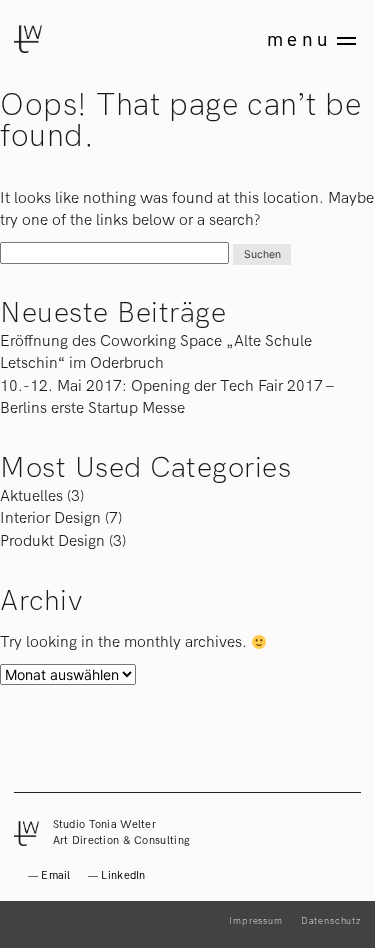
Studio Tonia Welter (105, 824)
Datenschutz (331, 921)
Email (55, 875)
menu (299, 40)
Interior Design (50, 517)
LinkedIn (123, 875)
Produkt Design (52, 540)
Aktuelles (31, 495)
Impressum (256, 921)
